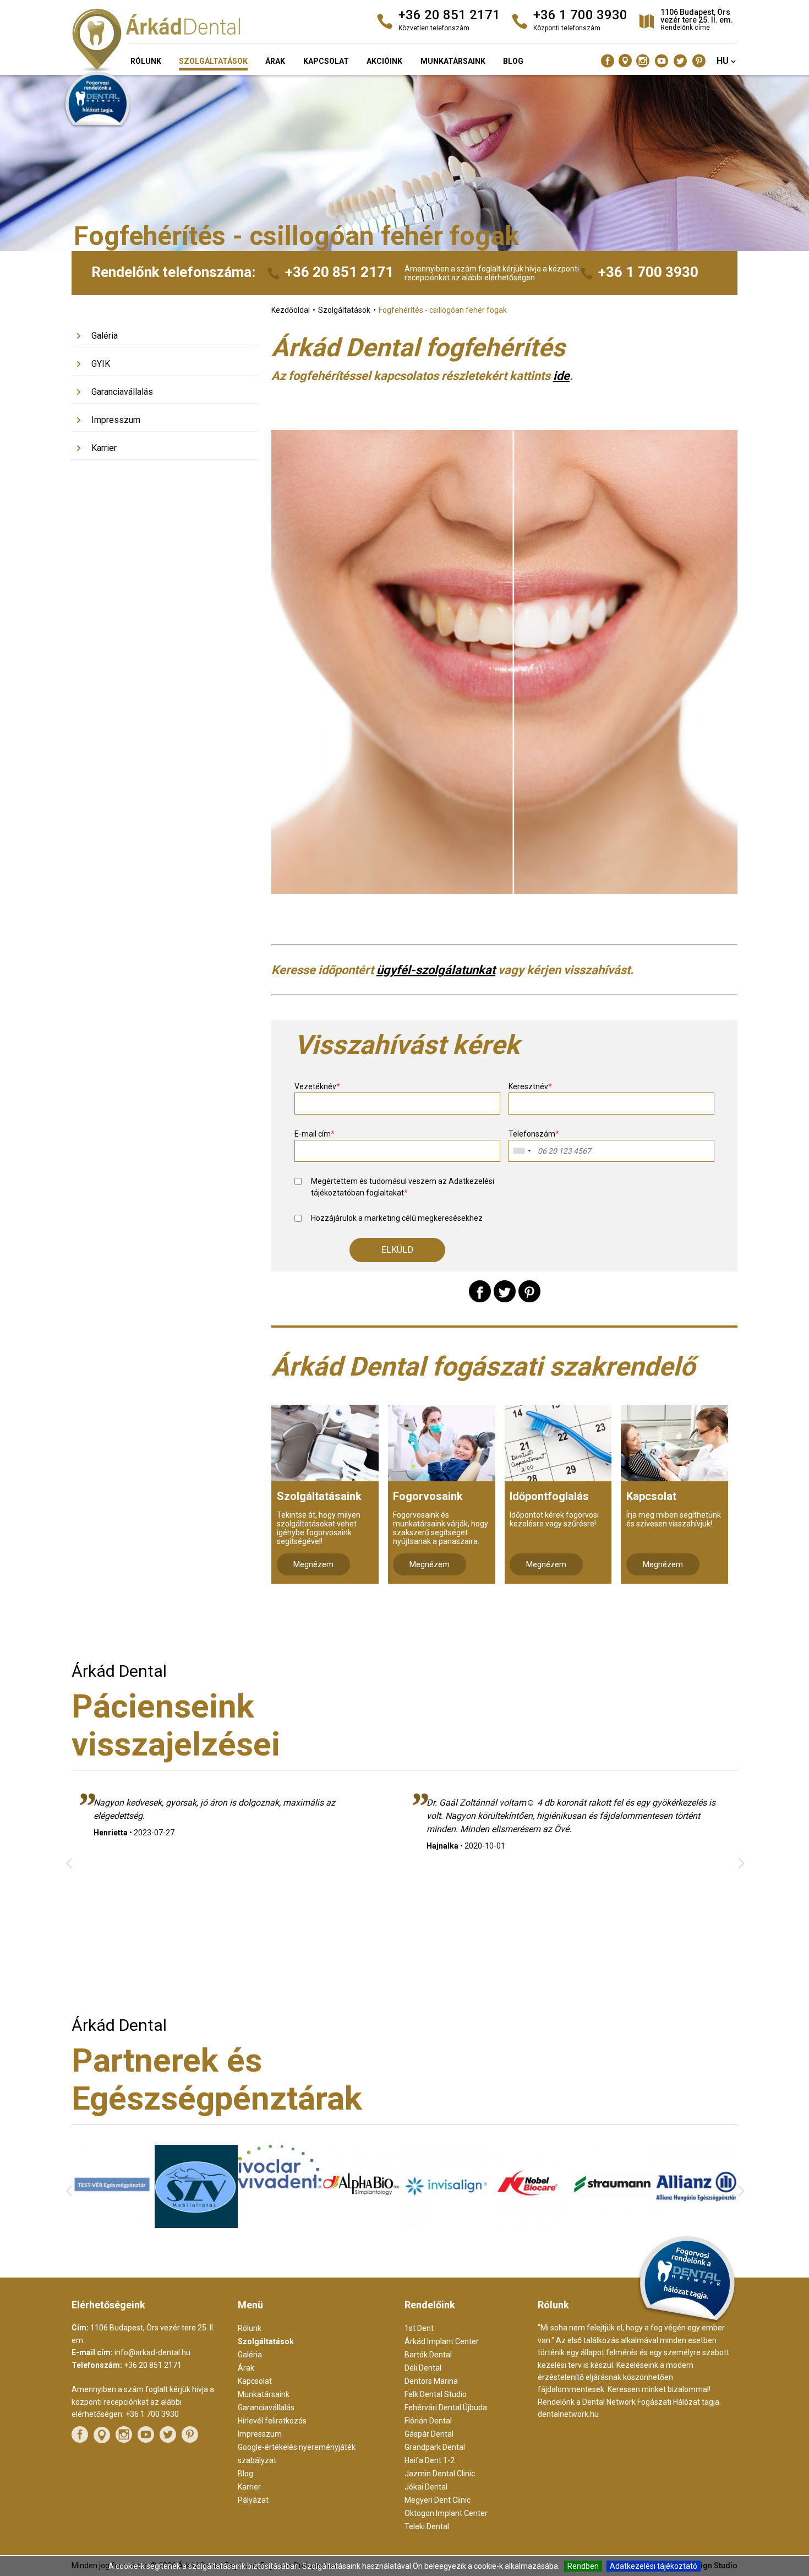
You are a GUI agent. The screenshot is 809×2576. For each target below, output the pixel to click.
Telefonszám (534, 1134)
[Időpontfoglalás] (558, 1443)
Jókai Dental (426, 2487)
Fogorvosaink (428, 1496)
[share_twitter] (505, 1291)
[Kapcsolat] (674, 1443)
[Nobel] (446, 2226)
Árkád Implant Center (442, 2341)
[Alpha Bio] (279, 2223)
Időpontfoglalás (549, 1496)
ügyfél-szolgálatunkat (436, 970)
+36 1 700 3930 (648, 272)
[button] (397, 1250)
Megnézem (313, 1564)
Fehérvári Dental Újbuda (446, 2407)
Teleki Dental (427, 2526)
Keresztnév (530, 1086)
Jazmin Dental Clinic (440, 2474)
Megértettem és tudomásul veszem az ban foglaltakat (403, 1187)
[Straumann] (530, 2223)
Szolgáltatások (213, 61)
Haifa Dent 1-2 (430, 2460)
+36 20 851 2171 (339, 272)
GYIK (101, 364)
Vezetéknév (317, 1086)
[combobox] (522, 1151)
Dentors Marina (431, 2381)
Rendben (583, 2566)
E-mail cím (315, 1134)
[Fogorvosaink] (442, 1443)
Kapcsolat (326, 61)
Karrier (104, 448)
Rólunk (146, 61)
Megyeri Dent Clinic (438, 2500)
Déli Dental (423, 2368)
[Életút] (696, 2226)
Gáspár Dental (429, 2434)
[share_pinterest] (529, 1291)
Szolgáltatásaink (319, 1496)
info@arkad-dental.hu (152, 2352)
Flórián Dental (428, 2421)
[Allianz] (613, 2227)
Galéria (105, 336)
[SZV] (113, 2225)
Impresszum (116, 420)
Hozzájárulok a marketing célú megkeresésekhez (397, 1218)
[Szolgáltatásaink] (325, 1443)
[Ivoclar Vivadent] (196, 2186)
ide (561, 376)
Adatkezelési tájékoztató (654, 2566)
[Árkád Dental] (178, 41)
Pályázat (253, 2500)
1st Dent (419, 2328)
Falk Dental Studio (436, 2394)
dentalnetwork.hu (568, 2414)
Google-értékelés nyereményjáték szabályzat (297, 2454)
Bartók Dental (428, 2355)
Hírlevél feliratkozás (272, 2421)
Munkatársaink (453, 61)
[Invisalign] (363, 2225)
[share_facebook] (480, 1291)
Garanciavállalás (122, 392)
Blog (513, 61)
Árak (275, 61)
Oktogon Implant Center (446, 2513)
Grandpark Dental (435, 2447)
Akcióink (384, 61)
